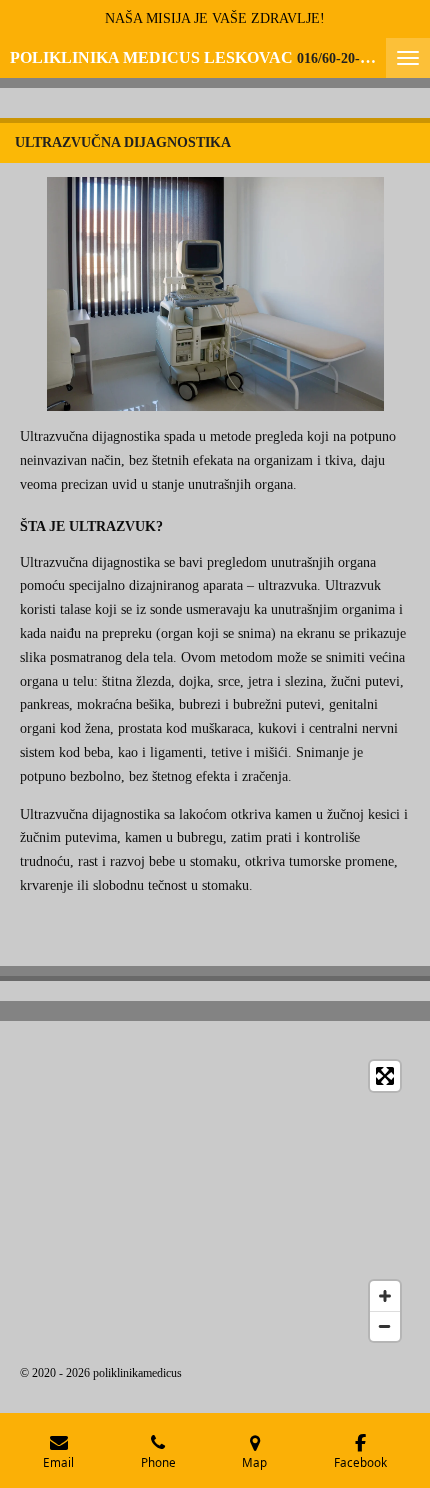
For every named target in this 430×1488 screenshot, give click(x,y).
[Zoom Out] (385, 1326)
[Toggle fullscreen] (385, 1076)
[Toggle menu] (408, 58)
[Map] (215, 1201)
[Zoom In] (385, 1296)
